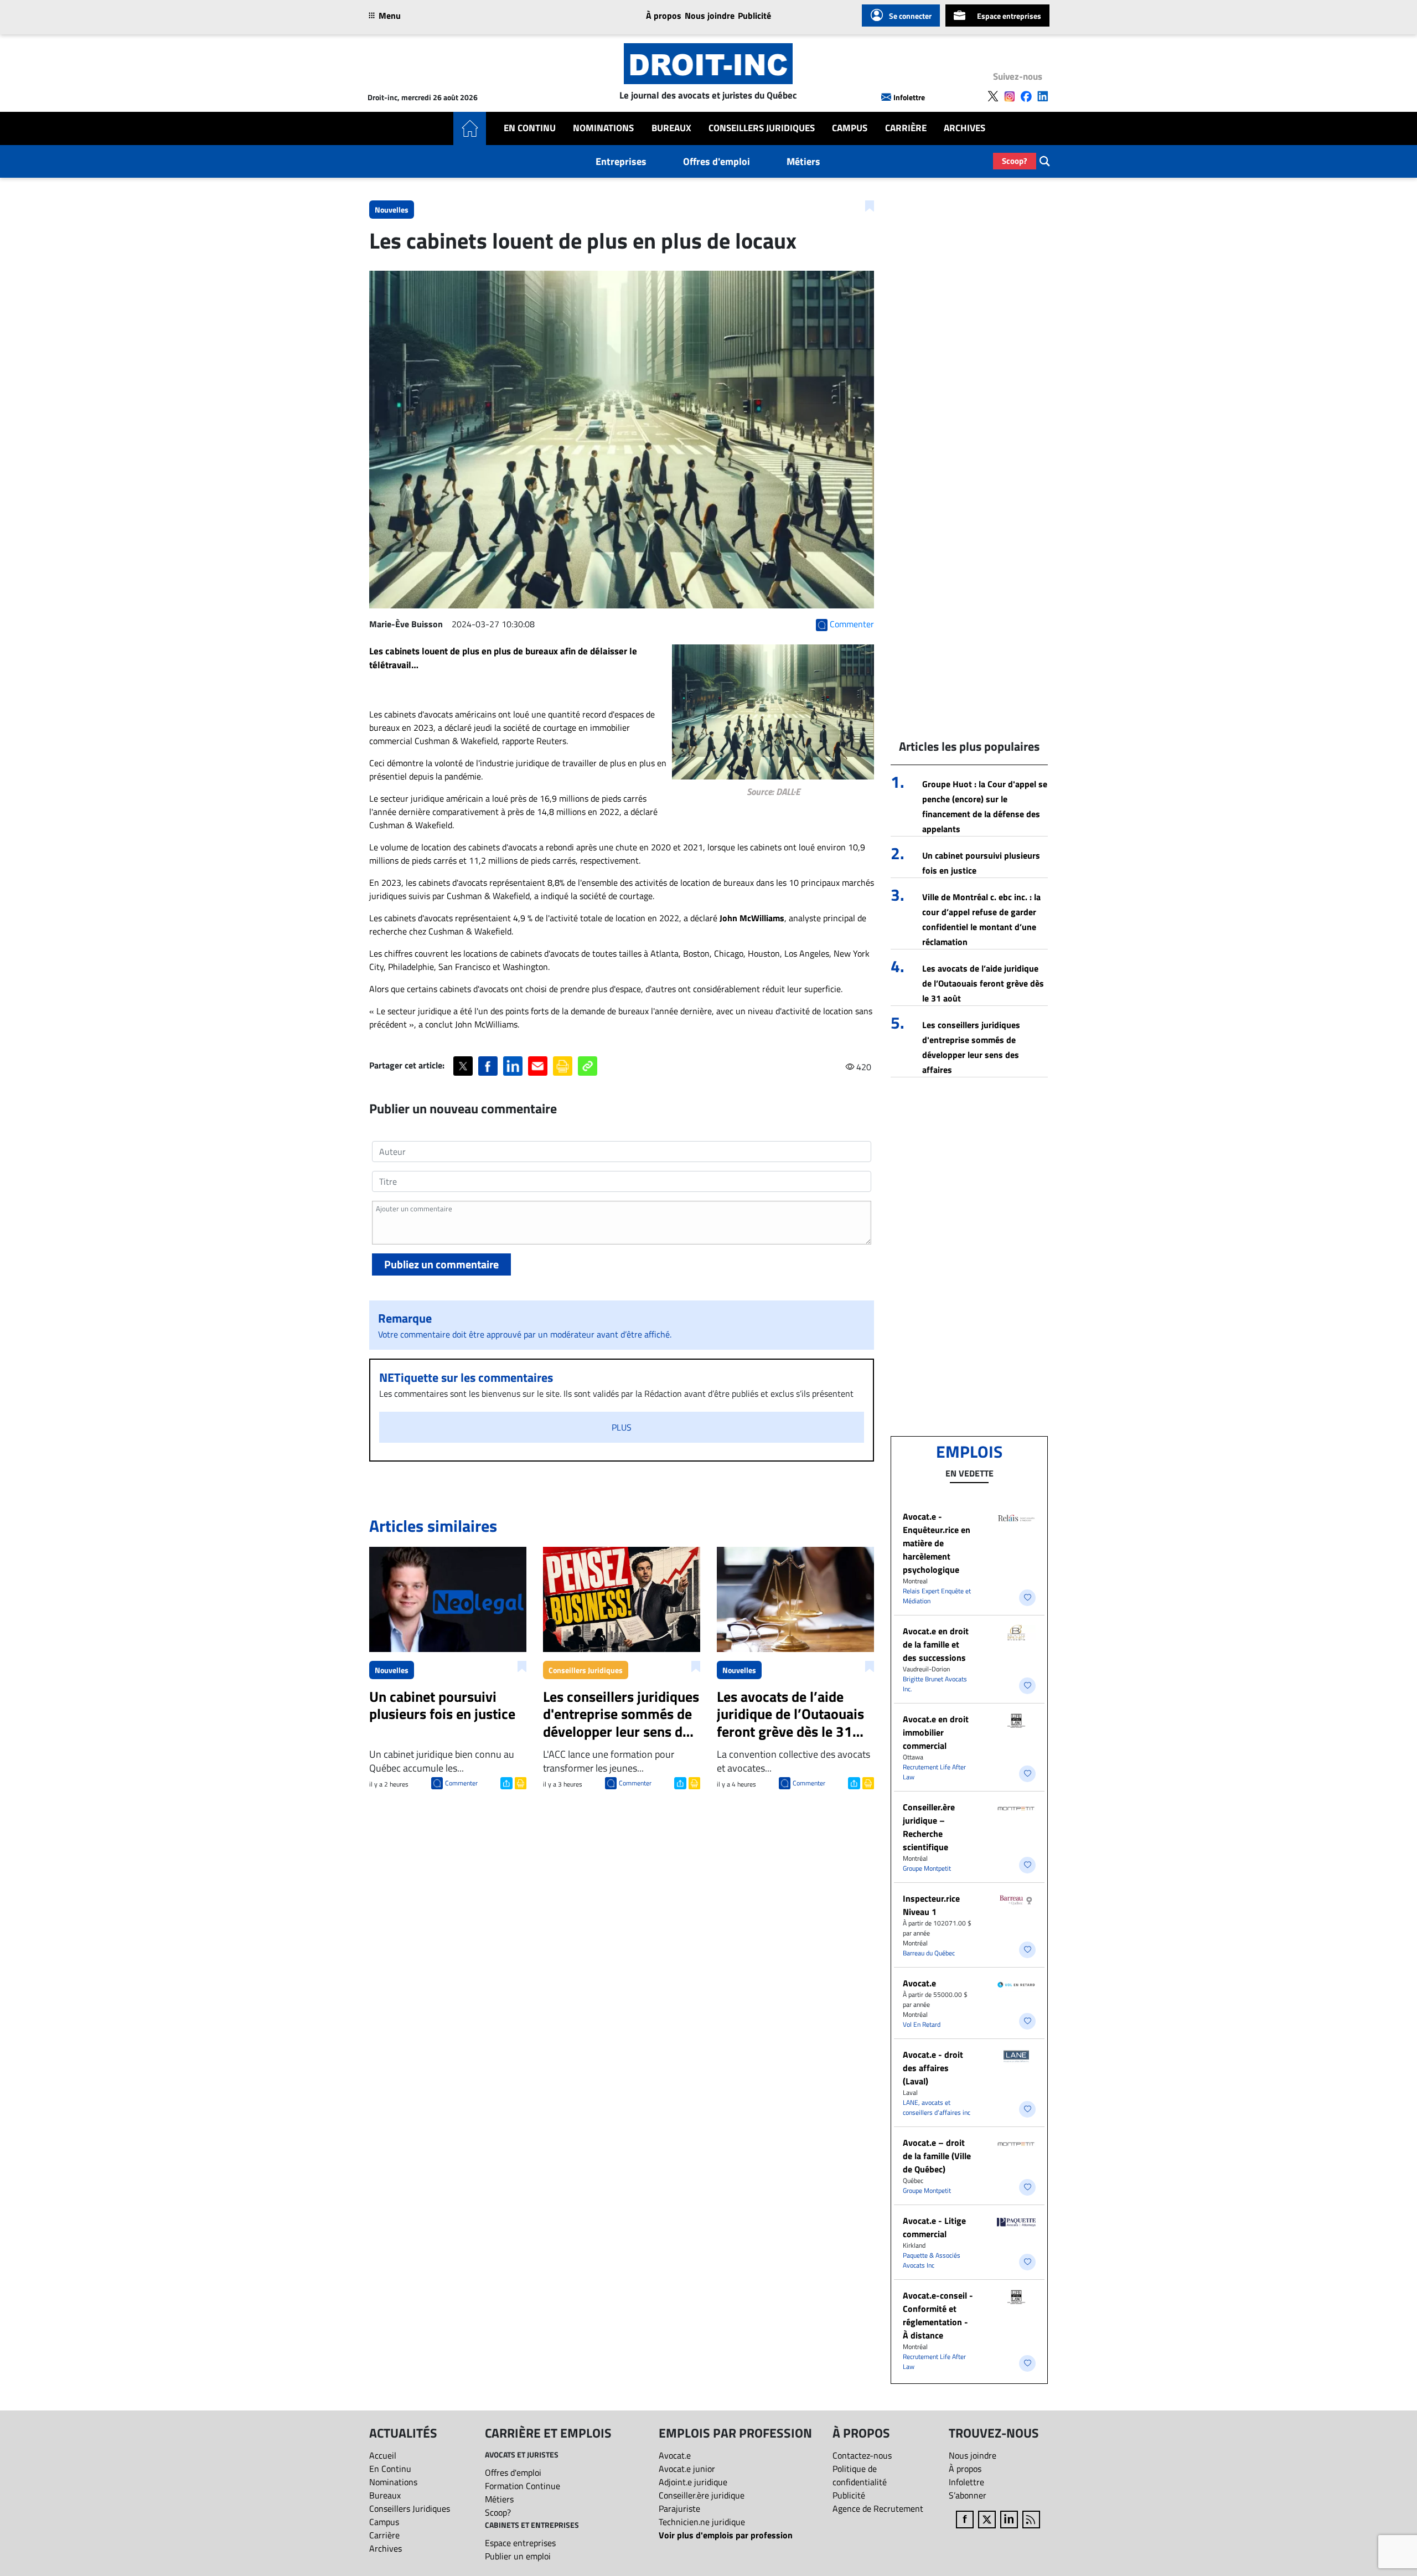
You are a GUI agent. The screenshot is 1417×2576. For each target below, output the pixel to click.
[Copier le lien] (588, 1066)
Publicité (754, 16)
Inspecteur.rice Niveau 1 (931, 1905)
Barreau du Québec (929, 1953)
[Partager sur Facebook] (488, 1066)
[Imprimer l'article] (519, 1782)
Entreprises (621, 161)
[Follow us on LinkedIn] (1043, 96)
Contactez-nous (862, 2455)
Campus (850, 128)
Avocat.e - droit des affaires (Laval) (933, 2068)
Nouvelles (392, 210)
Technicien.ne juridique (702, 2522)
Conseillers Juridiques (762, 128)
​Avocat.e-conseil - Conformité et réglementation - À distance (938, 2315)
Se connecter (910, 16)
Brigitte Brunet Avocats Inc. (935, 1684)
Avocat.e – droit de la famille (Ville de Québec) (937, 2156)
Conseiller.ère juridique (702, 2495)
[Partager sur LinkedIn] (513, 1066)
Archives (965, 128)
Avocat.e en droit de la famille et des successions (936, 1644)
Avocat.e (919, 1983)
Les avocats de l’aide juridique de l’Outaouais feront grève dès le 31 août (983, 983)
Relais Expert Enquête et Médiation (937, 1596)
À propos (664, 16)
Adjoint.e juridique (693, 2482)
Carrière (906, 128)
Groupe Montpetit (927, 1868)
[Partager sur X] (463, 1066)
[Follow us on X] (993, 96)
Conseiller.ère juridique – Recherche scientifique (929, 1827)
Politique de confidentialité (860, 2475)
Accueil (383, 2455)
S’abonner (968, 2495)
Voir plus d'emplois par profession (726, 2535)
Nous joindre (710, 16)
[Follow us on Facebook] (1026, 96)
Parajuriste (679, 2508)
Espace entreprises (1009, 16)
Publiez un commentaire (441, 1264)
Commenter (461, 1783)
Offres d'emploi (717, 161)
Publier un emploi (518, 2556)
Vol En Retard (922, 2024)
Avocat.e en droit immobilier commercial (936, 1732)
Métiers (803, 161)
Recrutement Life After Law (934, 1772)
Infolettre (909, 97)
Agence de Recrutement (878, 2508)
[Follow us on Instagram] (1010, 96)
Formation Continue (523, 2486)
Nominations (603, 128)
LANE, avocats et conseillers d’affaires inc (937, 2107)
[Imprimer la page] (563, 1066)
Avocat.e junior (687, 2469)
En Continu (530, 128)
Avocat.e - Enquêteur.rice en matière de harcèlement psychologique (937, 1543)
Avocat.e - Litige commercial (934, 2227)
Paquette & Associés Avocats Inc (932, 2260)
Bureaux (671, 128)
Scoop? (1015, 161)
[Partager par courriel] (538, 1066)
